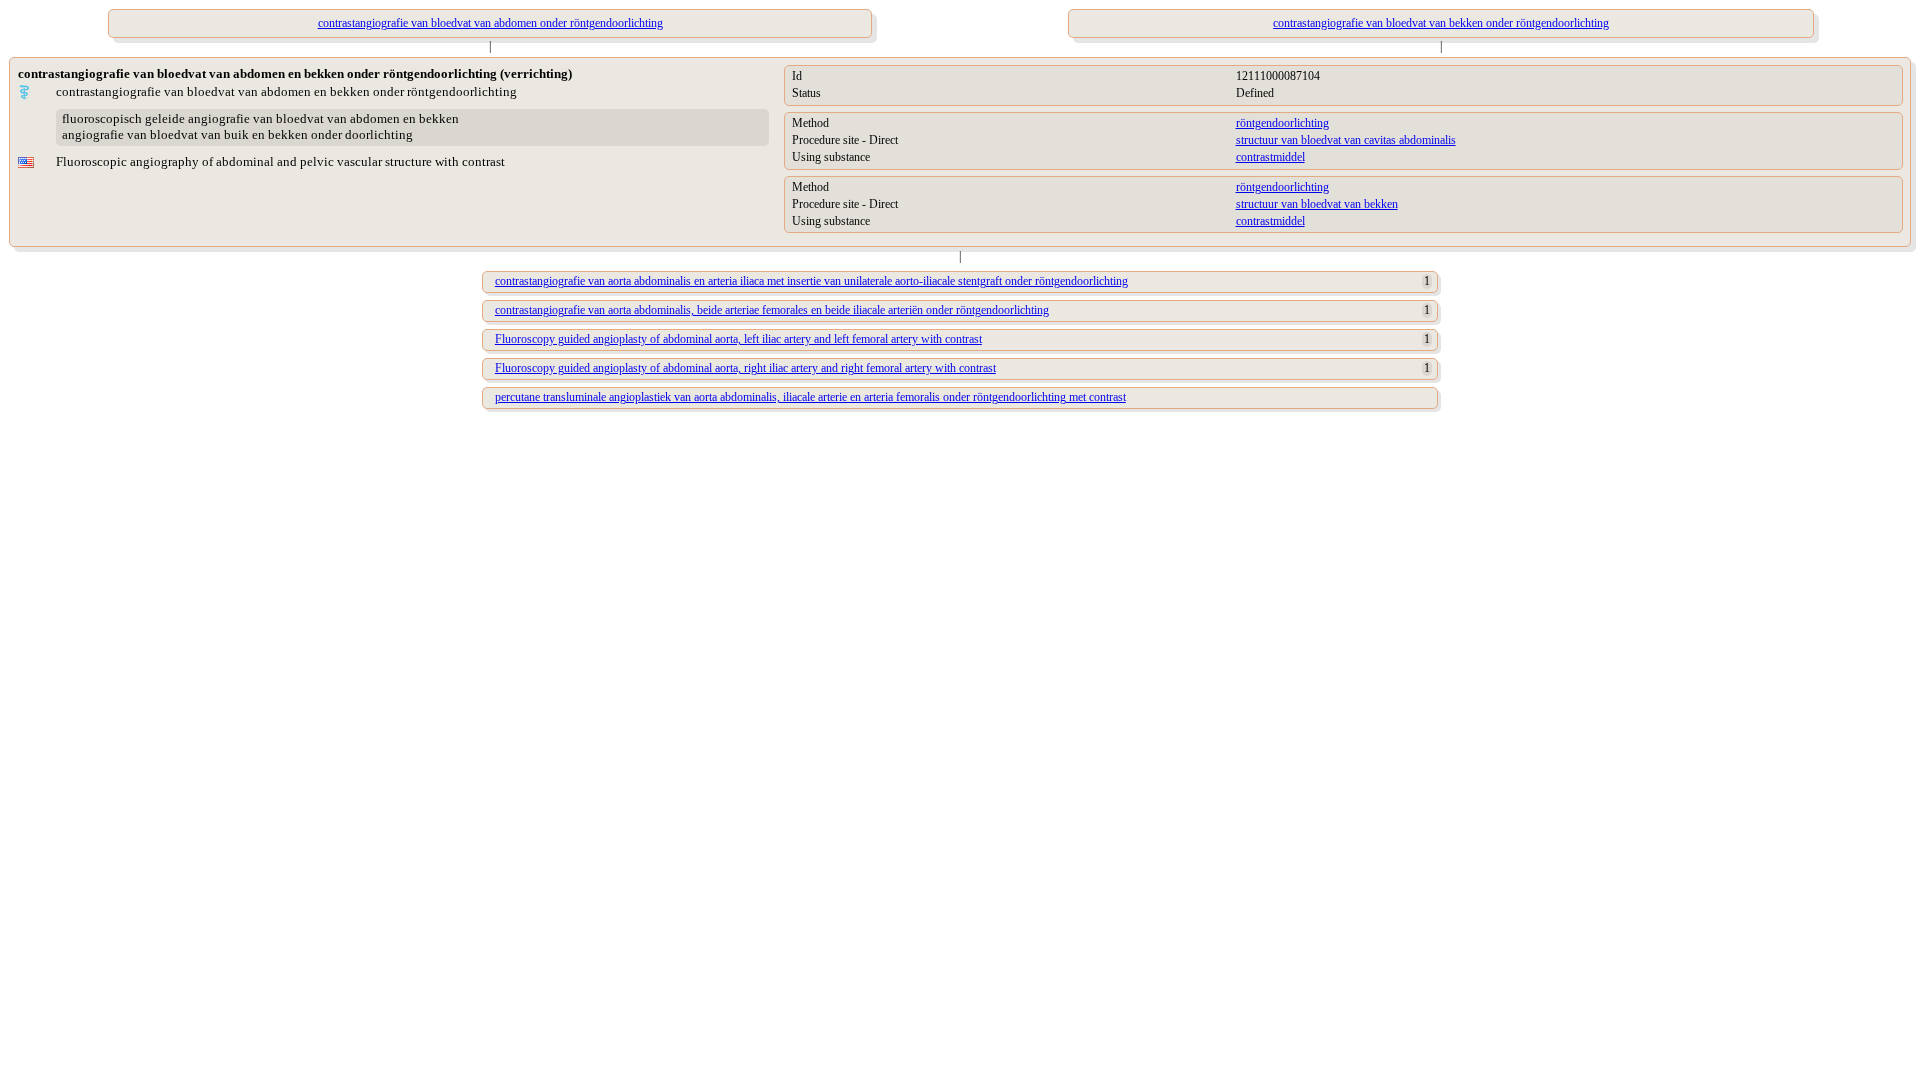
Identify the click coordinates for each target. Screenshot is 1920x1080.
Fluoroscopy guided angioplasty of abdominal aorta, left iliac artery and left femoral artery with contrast (738, 339)
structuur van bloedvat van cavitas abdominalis (1346, 140)
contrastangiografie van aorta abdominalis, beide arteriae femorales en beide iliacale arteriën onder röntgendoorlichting (772, 310)
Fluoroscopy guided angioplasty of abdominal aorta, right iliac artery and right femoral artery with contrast (745, 368)
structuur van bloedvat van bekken (1317, 204)
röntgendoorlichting (1282, 123)
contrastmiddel (1270, 157)
